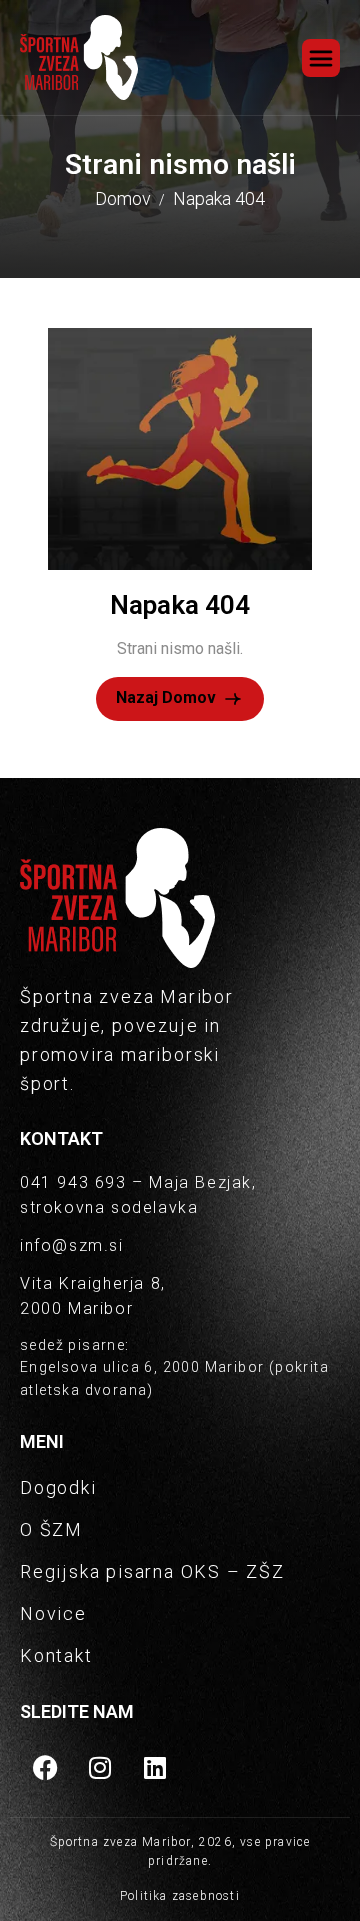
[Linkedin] (155, 1767)
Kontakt (56, 1655)
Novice (53, 1613)
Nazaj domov (168, 697)
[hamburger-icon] (321, 58)
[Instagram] (100, 1767)
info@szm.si (72, 1245)
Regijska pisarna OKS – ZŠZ (152, 1571)
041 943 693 (73, 1182)
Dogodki (58, 1487)
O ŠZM (51, 1529)
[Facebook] (45, 1767)
